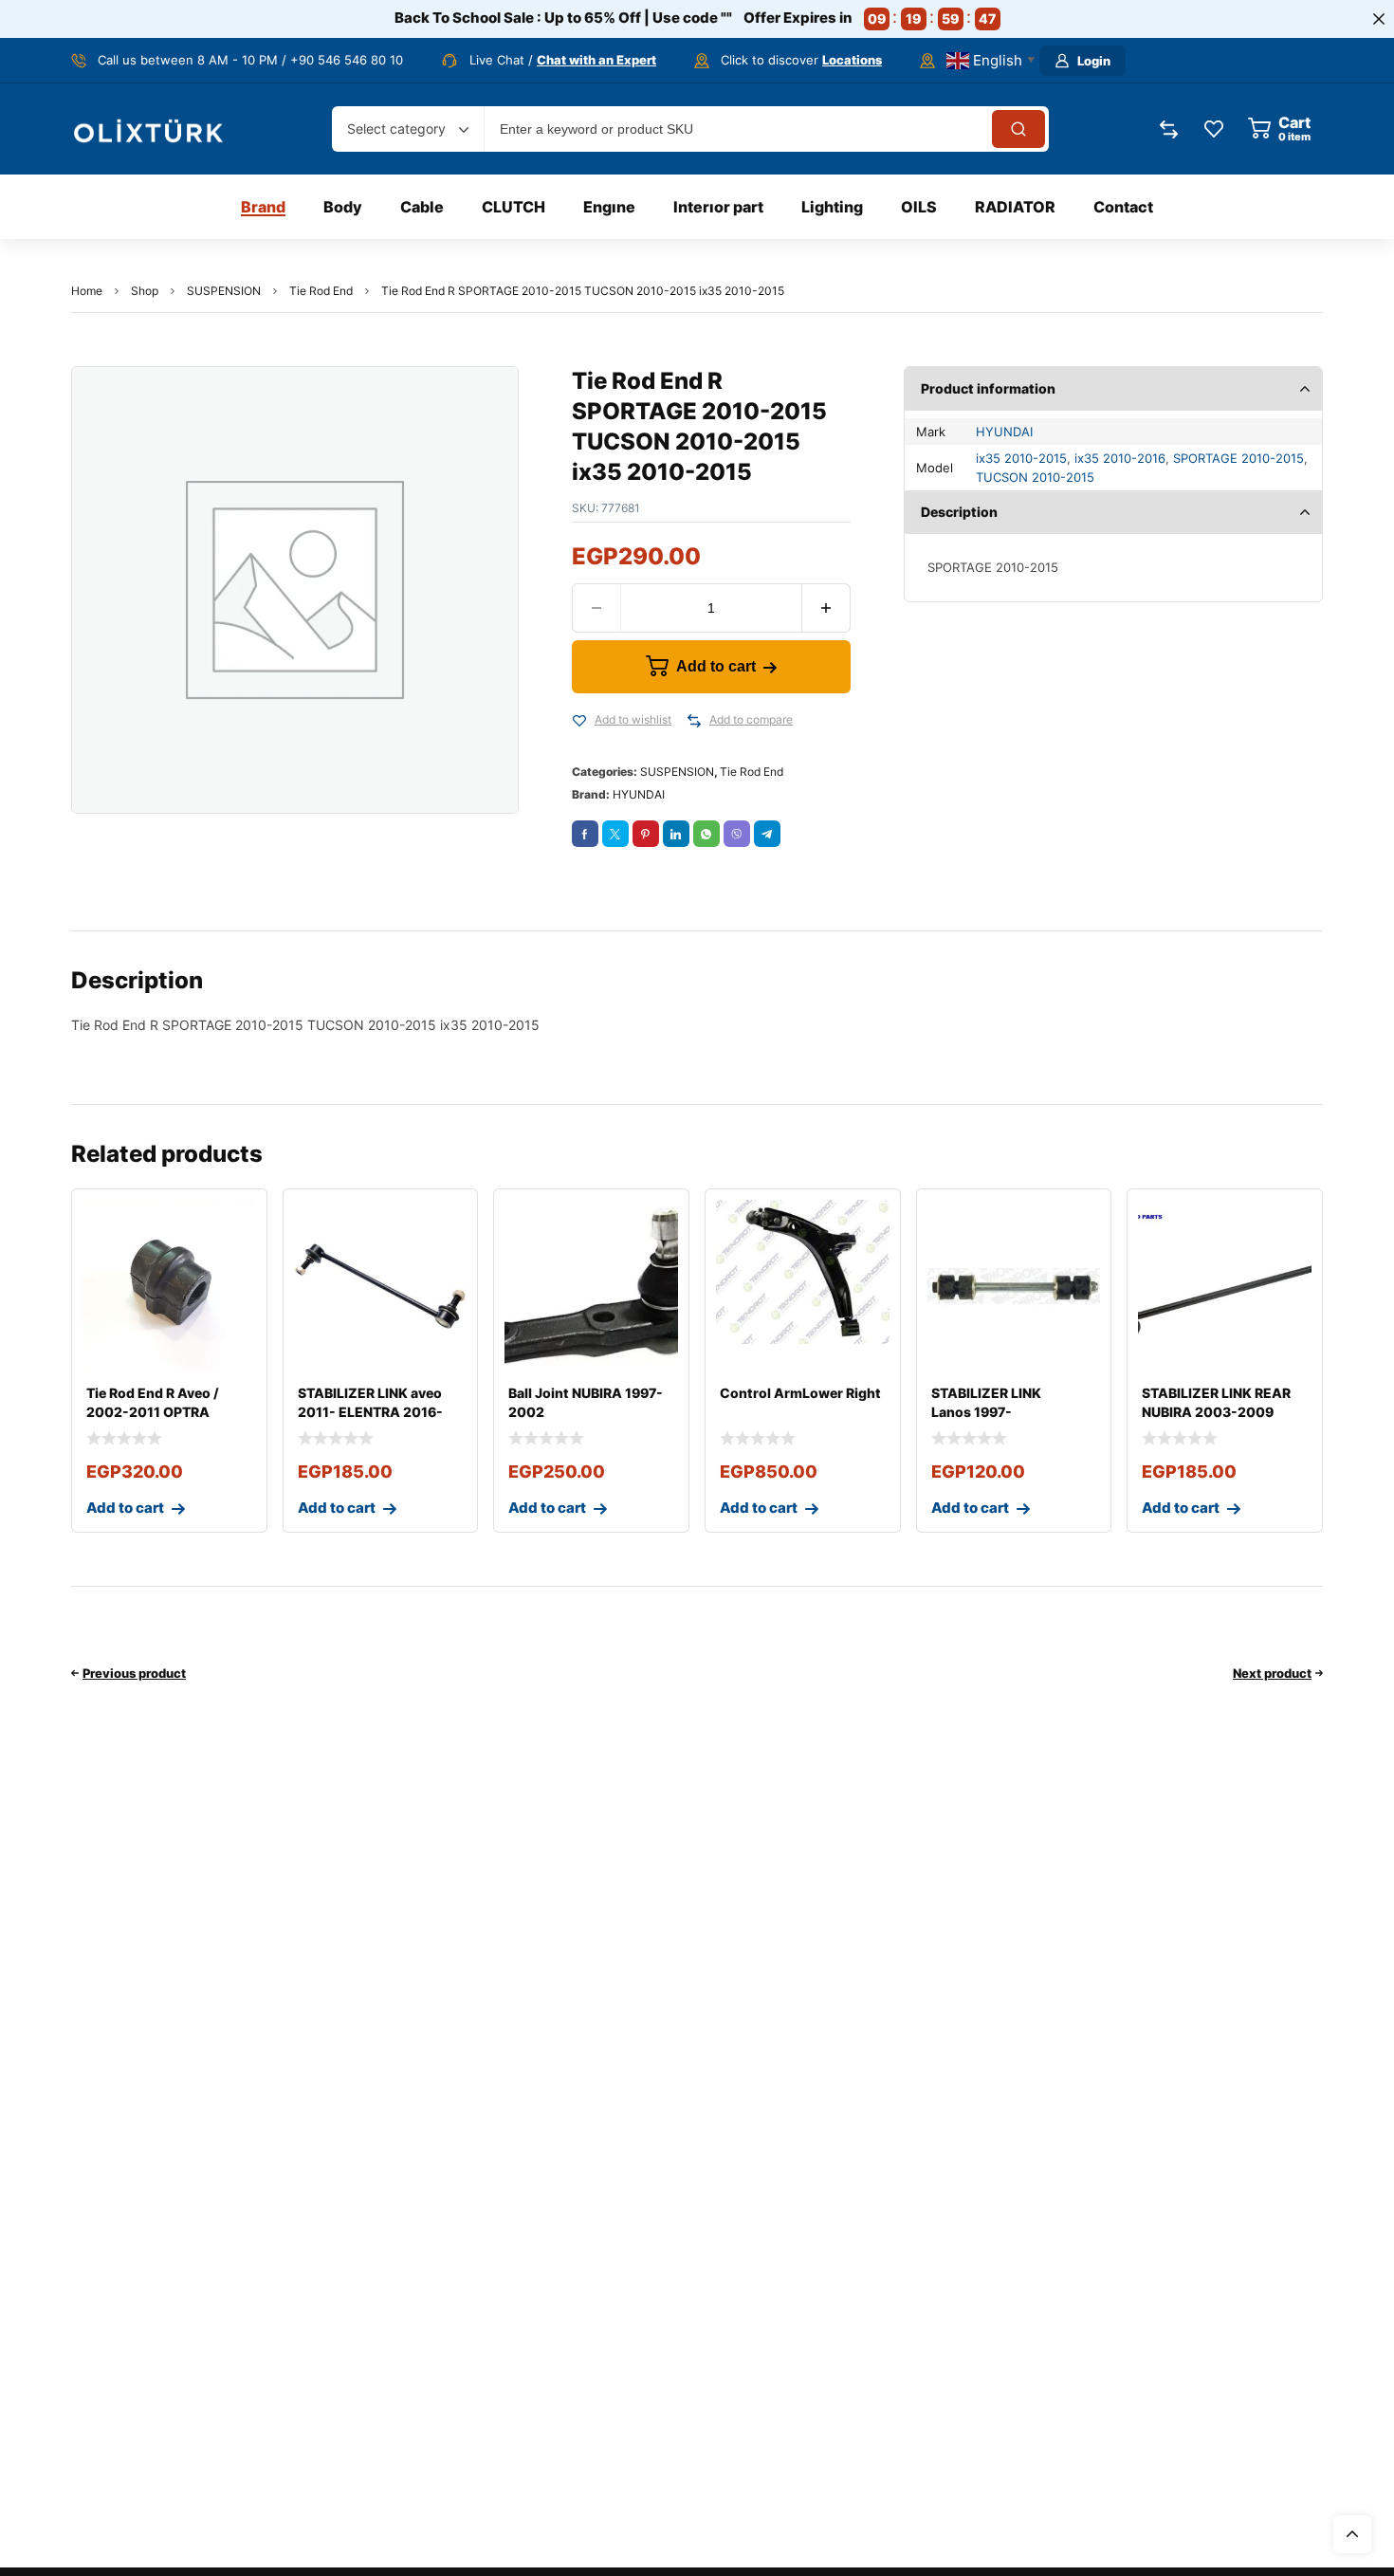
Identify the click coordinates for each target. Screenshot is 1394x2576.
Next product (1272, 1673)
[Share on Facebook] (585, 834)
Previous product (134, 1673)
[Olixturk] (149, 129)
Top (1352, 2534)
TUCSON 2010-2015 (1035, 477)
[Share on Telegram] (767, 834)
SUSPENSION (224, 291)
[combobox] (408, 129)
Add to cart (716, 666)
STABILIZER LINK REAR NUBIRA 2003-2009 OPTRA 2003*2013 (1216, 1412)
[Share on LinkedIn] (676, 834)
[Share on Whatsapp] (706, 834)
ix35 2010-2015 (1021, 458)
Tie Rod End (321, 291)
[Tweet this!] (615, 834)
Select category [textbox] (396, 129)
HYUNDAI (639, 794)
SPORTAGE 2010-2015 (1238, 458)
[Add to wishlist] (579, 721)
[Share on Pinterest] (646, 834)
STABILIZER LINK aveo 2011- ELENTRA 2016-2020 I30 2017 (370, 1412)
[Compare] (694, 721)
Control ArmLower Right (800, 1393)
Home (87, 291)
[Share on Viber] (737, 834)
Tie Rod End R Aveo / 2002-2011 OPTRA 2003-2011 (153, 1412)
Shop (145, 291)
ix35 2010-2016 (1120, 458)
